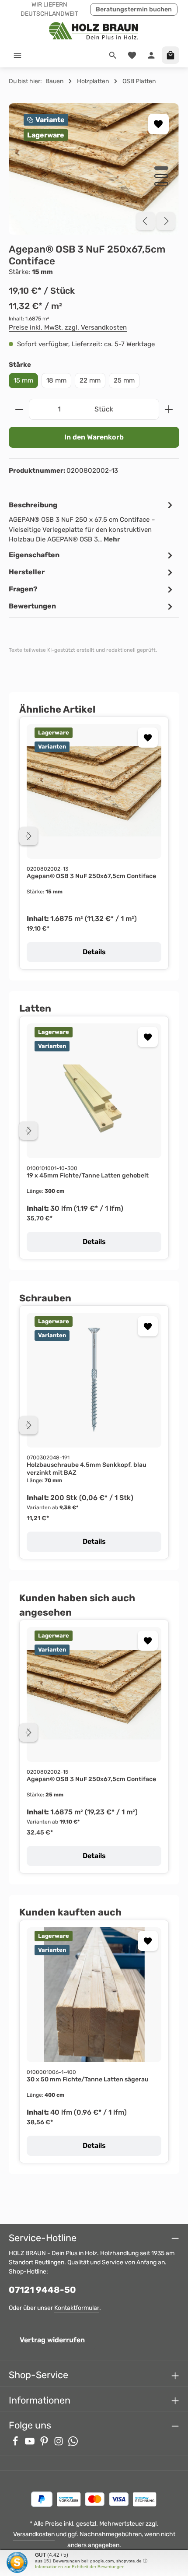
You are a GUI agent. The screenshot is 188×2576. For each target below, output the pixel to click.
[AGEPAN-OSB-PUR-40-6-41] (94, 169)
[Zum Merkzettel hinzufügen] (158, 124)
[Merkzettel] (132, 55)
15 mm (23, 380)
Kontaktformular (77, 2308)
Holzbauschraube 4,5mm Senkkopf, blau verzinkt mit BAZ (87, 1469)
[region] (94, 169)
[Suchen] (113, 55)
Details (94, 952)
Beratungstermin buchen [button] (134, 9)
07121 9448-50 (42, 2290)
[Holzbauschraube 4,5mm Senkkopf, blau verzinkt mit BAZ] (94, 1380)
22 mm (90, 380)
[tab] (92, 522)
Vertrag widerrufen (52, 2340)
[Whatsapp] (73, 2444)
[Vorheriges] (146, 221)
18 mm (56, 380)
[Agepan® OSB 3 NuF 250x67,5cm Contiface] (94, 791)
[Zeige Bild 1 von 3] (161, 168)
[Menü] (17, 55)
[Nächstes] (166, 221)
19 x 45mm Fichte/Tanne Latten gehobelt (88, 1176)
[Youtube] (30, 2444)
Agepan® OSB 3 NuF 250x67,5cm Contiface (91, 876)
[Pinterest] (45, 2444)
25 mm (124, 380)
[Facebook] (16, 2444)
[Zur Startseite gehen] (94, 30)
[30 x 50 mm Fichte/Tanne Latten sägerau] (94, 1995)
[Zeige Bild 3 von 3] (161, 184)
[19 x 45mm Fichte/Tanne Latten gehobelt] (94, 1091)
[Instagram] (59, 2444)
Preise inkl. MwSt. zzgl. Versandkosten (68, 327)
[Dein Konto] (151, 55)
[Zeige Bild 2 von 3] (161, 176)
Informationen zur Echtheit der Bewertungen (80, 2567)
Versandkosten (34, 2534)
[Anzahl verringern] (19, 409)
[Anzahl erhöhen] (169, 409)
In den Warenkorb (94, 437)
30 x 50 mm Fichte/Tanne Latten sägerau (88, 2079)
